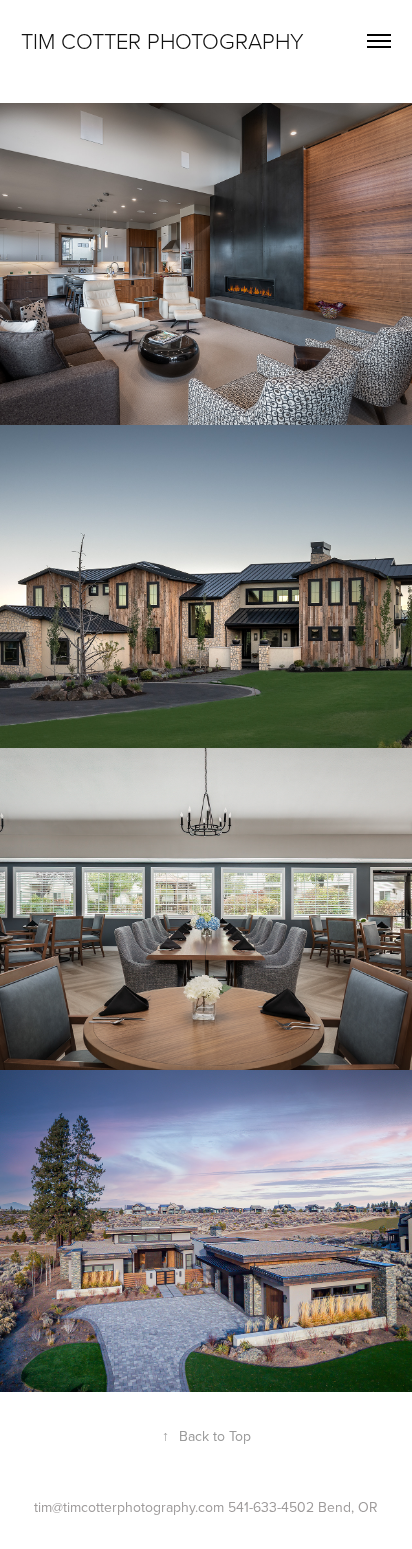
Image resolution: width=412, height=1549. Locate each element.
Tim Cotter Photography (162, 40)
